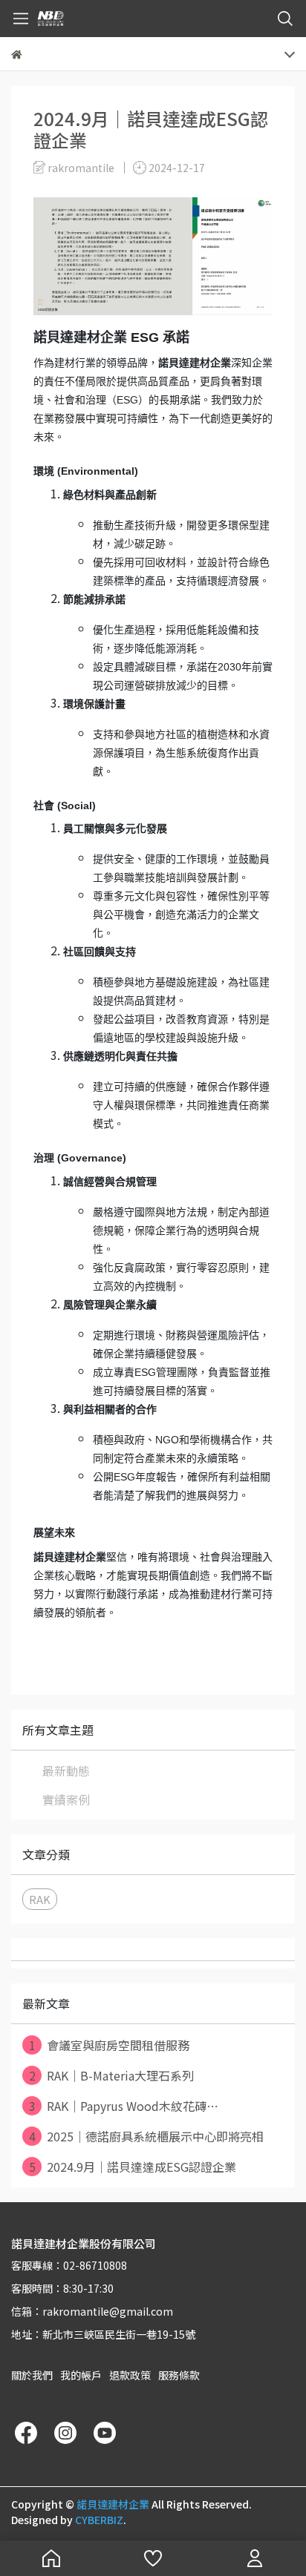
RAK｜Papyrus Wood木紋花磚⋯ (124, 2106)
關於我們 (32, 2375)
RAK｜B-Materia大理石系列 (112, 2075)
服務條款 (179, 2375)
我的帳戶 (81, 2375)
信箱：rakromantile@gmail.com (92, 2311)
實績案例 (66, 1799)
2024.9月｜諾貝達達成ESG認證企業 (133, 2167)
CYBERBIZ (99, 2520)
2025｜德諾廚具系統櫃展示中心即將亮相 (147, 2136)
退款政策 (130, 2375)
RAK (40, 1899)
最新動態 (66, 1770)
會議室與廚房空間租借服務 (110, 2045)
